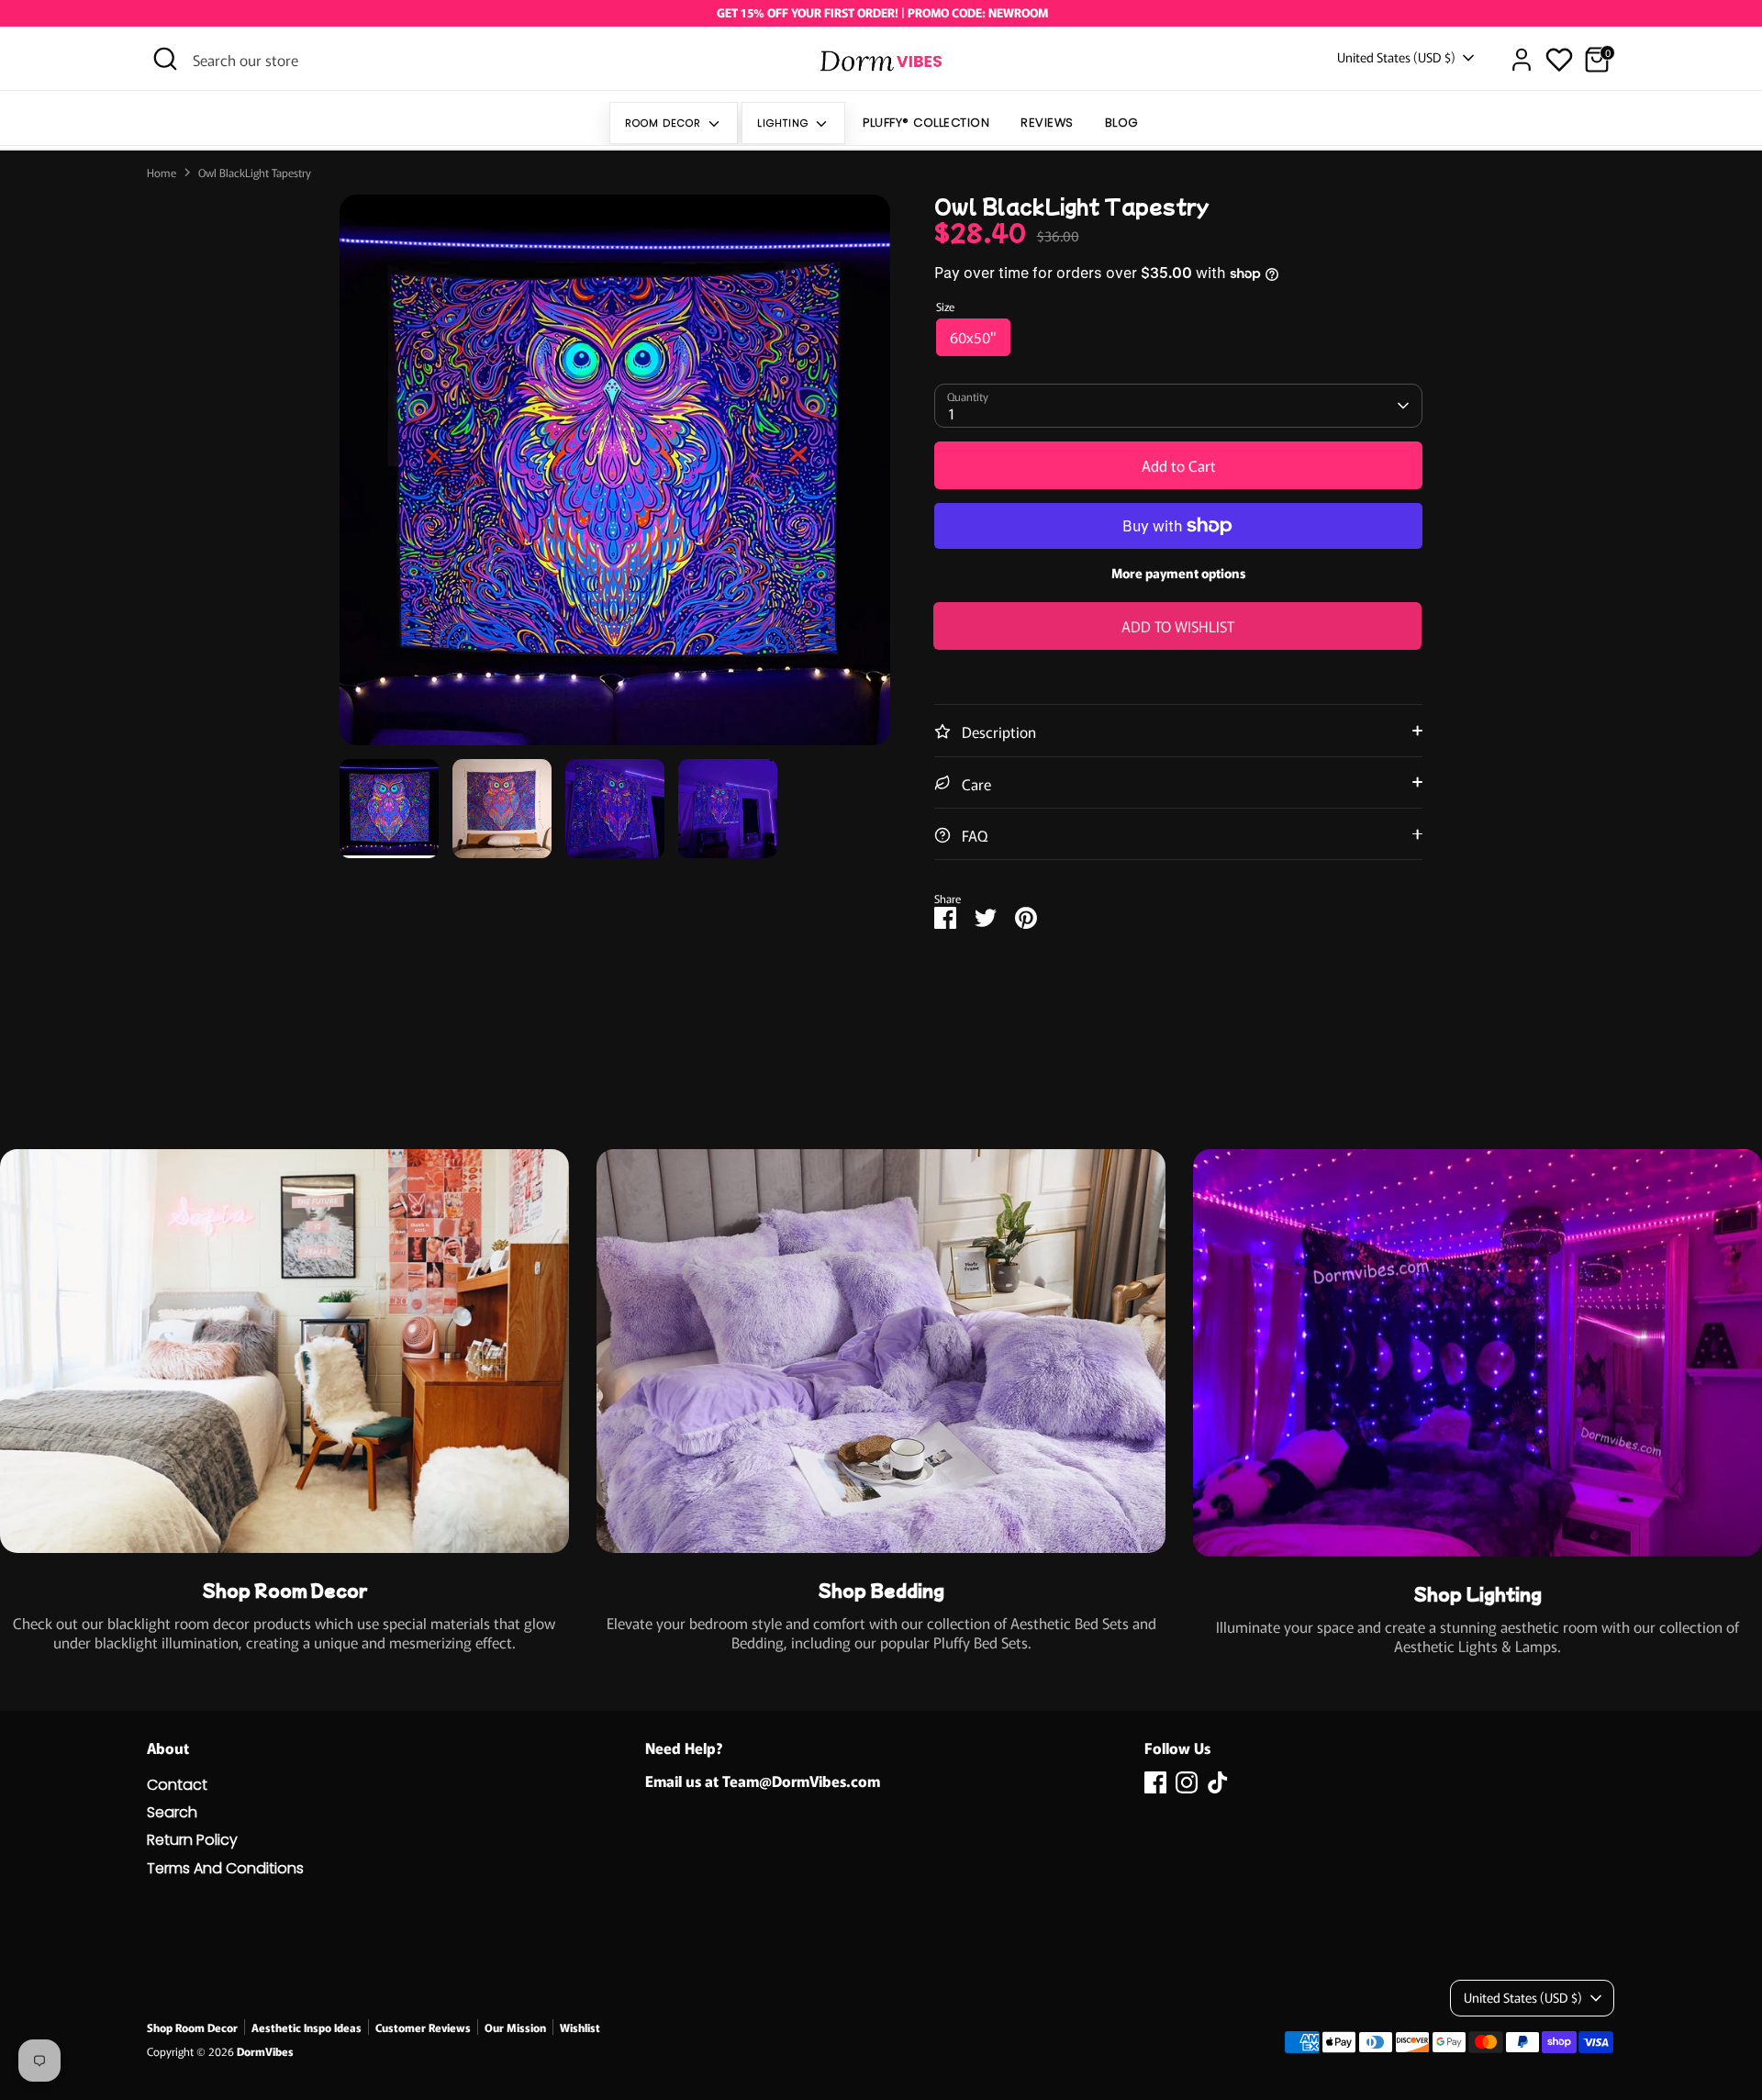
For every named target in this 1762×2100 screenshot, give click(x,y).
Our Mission (515, 2027)
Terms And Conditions (225, 1868)
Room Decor (665, 123)
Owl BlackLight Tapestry (255, 173)
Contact (177, 1785)
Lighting (785, 123)
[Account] (1522, 60)
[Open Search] (165, 59)
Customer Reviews (423, 2027)
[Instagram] (1187, 1782)
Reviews (1047, 123)
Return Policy (192, 1840)
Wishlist (580, 2027)
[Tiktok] (1218, 1782)
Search (172, 1812)
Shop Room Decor (192, 2027)
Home (162, 173)
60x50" (973, 337)
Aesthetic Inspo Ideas (307, 2027)
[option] (615, 477)
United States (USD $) (1396, 57)
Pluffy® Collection (926, 123)
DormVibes (265, 2051)
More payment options (1179, 573)
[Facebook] (1155, 1782)
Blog (1122, 123)
